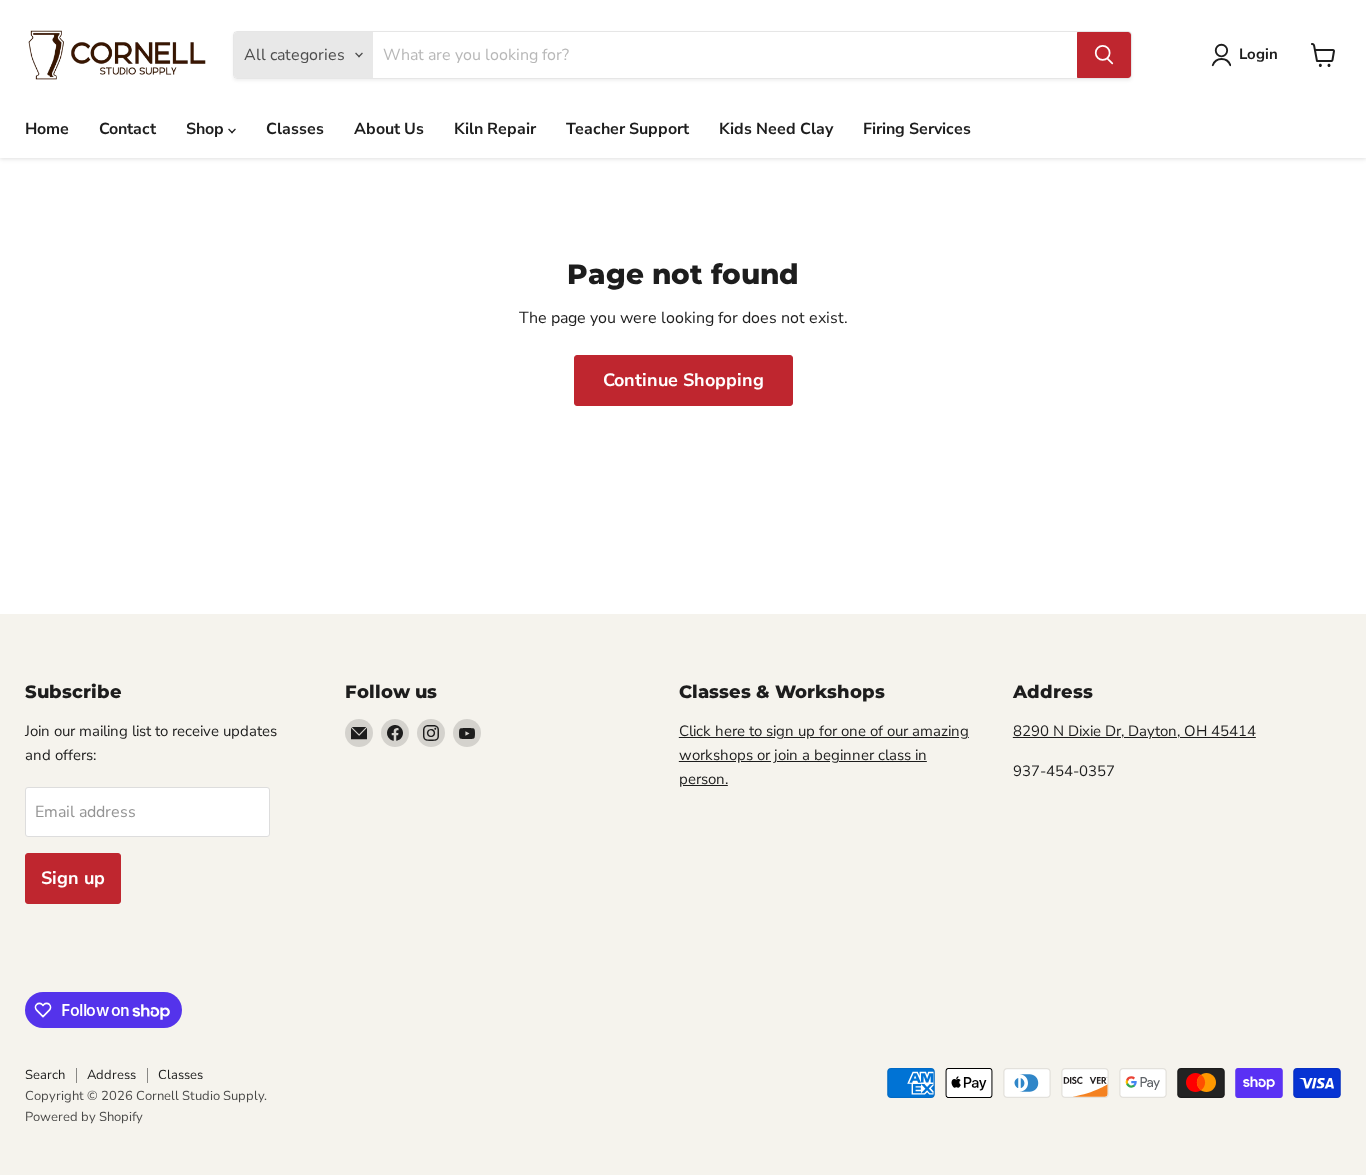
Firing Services (917, 129)
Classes (295, 129)
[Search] (1104, 55)
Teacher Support (627, 129)
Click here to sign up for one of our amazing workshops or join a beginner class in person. (824, 755)
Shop (207, 129)
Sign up (73, 878)
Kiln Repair (495, 129)
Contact (127, 129)
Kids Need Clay (776, 129)
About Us (389, 129)
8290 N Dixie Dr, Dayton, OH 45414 (1134, 731)
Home (47, 129)
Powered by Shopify (84, 1117)
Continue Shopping (683, 380)
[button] (1248, 55)
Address (111, 1075)
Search (45, 1075)
